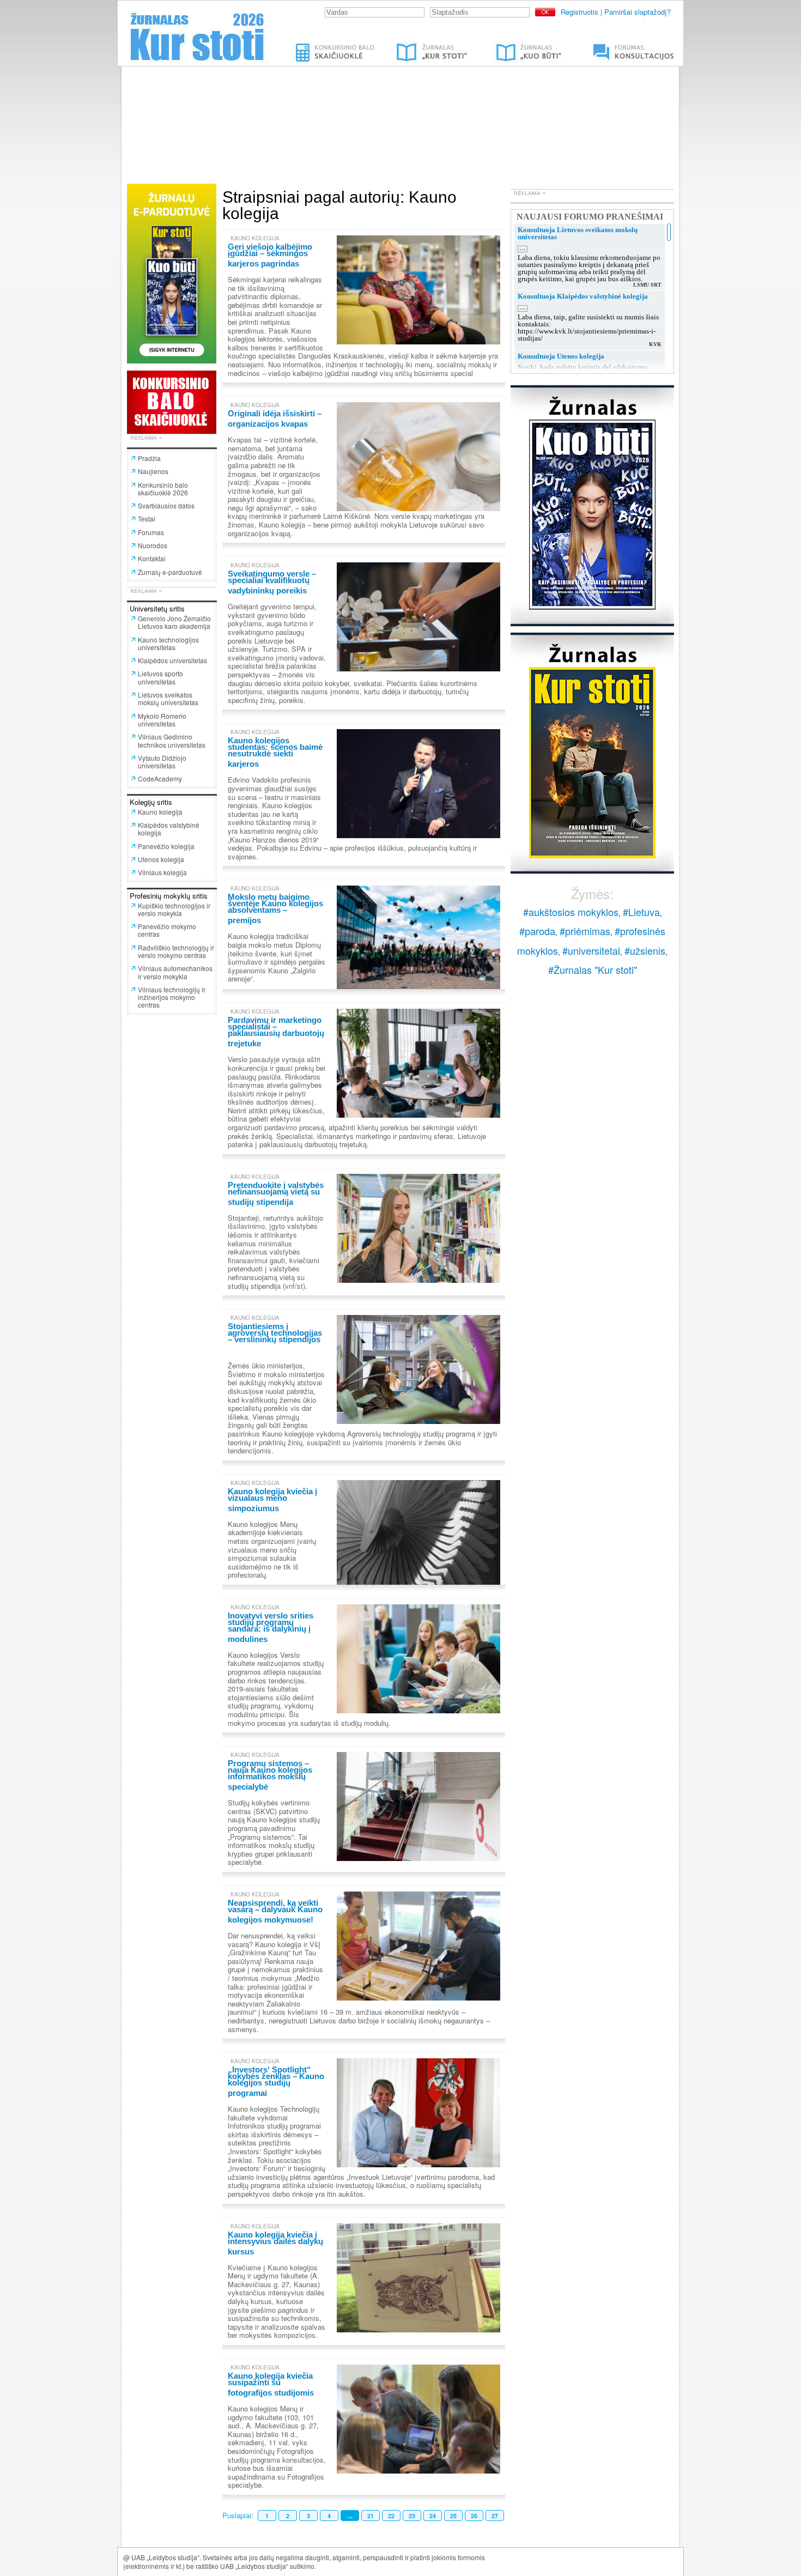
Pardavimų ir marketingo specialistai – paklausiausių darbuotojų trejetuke (276, 1032)
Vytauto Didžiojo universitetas (162, 762)
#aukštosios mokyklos (571, 912)
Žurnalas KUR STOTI (421, 45)
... (350, 2516)
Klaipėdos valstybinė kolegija (169, 829)
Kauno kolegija (160, 812)
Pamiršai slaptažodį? (638, 12)
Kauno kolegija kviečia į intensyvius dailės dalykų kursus (275, 2243)
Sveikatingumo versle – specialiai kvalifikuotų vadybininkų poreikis (272, 582)
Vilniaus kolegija (162, 872)
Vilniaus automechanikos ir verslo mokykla (175, 972)
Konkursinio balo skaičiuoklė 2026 (163, 489)
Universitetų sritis (157, 608)
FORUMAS (599, 45)
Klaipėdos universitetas (172, 660)
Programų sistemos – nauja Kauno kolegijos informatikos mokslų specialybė (270, 1775)
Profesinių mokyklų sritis (169, 896)
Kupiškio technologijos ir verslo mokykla (174, 909)
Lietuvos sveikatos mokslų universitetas (168, 698)
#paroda (537, 931)
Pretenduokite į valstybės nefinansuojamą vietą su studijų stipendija (276, 1193)
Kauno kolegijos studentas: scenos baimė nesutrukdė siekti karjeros (275, 752)
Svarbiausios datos (166, 505)
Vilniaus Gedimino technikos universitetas (172, 740)
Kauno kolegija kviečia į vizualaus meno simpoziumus (272, 1500)
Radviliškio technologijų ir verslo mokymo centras (176, 951)
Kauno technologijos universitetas (168, 643)
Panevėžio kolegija (166, 846)
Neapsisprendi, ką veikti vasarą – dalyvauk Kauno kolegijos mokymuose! (275, 1911)
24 (433, 2516)
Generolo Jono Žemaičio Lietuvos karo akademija (174, 622)
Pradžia (149, 458)
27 (495, 2516)
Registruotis (579, 12)
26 (474, 2516)
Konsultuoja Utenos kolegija (561, 356)
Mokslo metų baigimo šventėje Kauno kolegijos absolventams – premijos (275, 908)
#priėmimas (585, 931)
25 (453, 2516)
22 (391, 2516)
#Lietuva (641, 912)
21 (371, 2516)
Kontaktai (152, 558)
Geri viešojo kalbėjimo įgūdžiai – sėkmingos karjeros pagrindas (270, 255)
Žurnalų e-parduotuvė (170, 572)
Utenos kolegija (161, 859)
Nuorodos (153, 545)
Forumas (151, 532)
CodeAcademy (160, 778)
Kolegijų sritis (151, 802)
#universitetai (591, 950)
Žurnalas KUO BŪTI (516, 45)
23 (412, 2516)
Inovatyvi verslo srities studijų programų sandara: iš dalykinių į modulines (271, 1627)
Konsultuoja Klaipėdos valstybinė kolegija (583, 296)
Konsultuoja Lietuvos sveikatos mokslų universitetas (578, 233)
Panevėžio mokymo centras (167, 930)
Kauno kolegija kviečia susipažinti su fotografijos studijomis (271, 2384)
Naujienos (153, 471)
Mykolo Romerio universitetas (162, 720)
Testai (147, 519)
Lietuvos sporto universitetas (160, 677)
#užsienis (645, 950)
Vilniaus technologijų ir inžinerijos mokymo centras (172, 997)
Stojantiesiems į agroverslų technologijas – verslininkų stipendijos (275, 1333)
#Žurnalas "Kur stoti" (593, 969)
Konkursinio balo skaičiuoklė (336, 45)
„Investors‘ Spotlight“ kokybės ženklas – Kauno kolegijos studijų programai (276, 2081)
